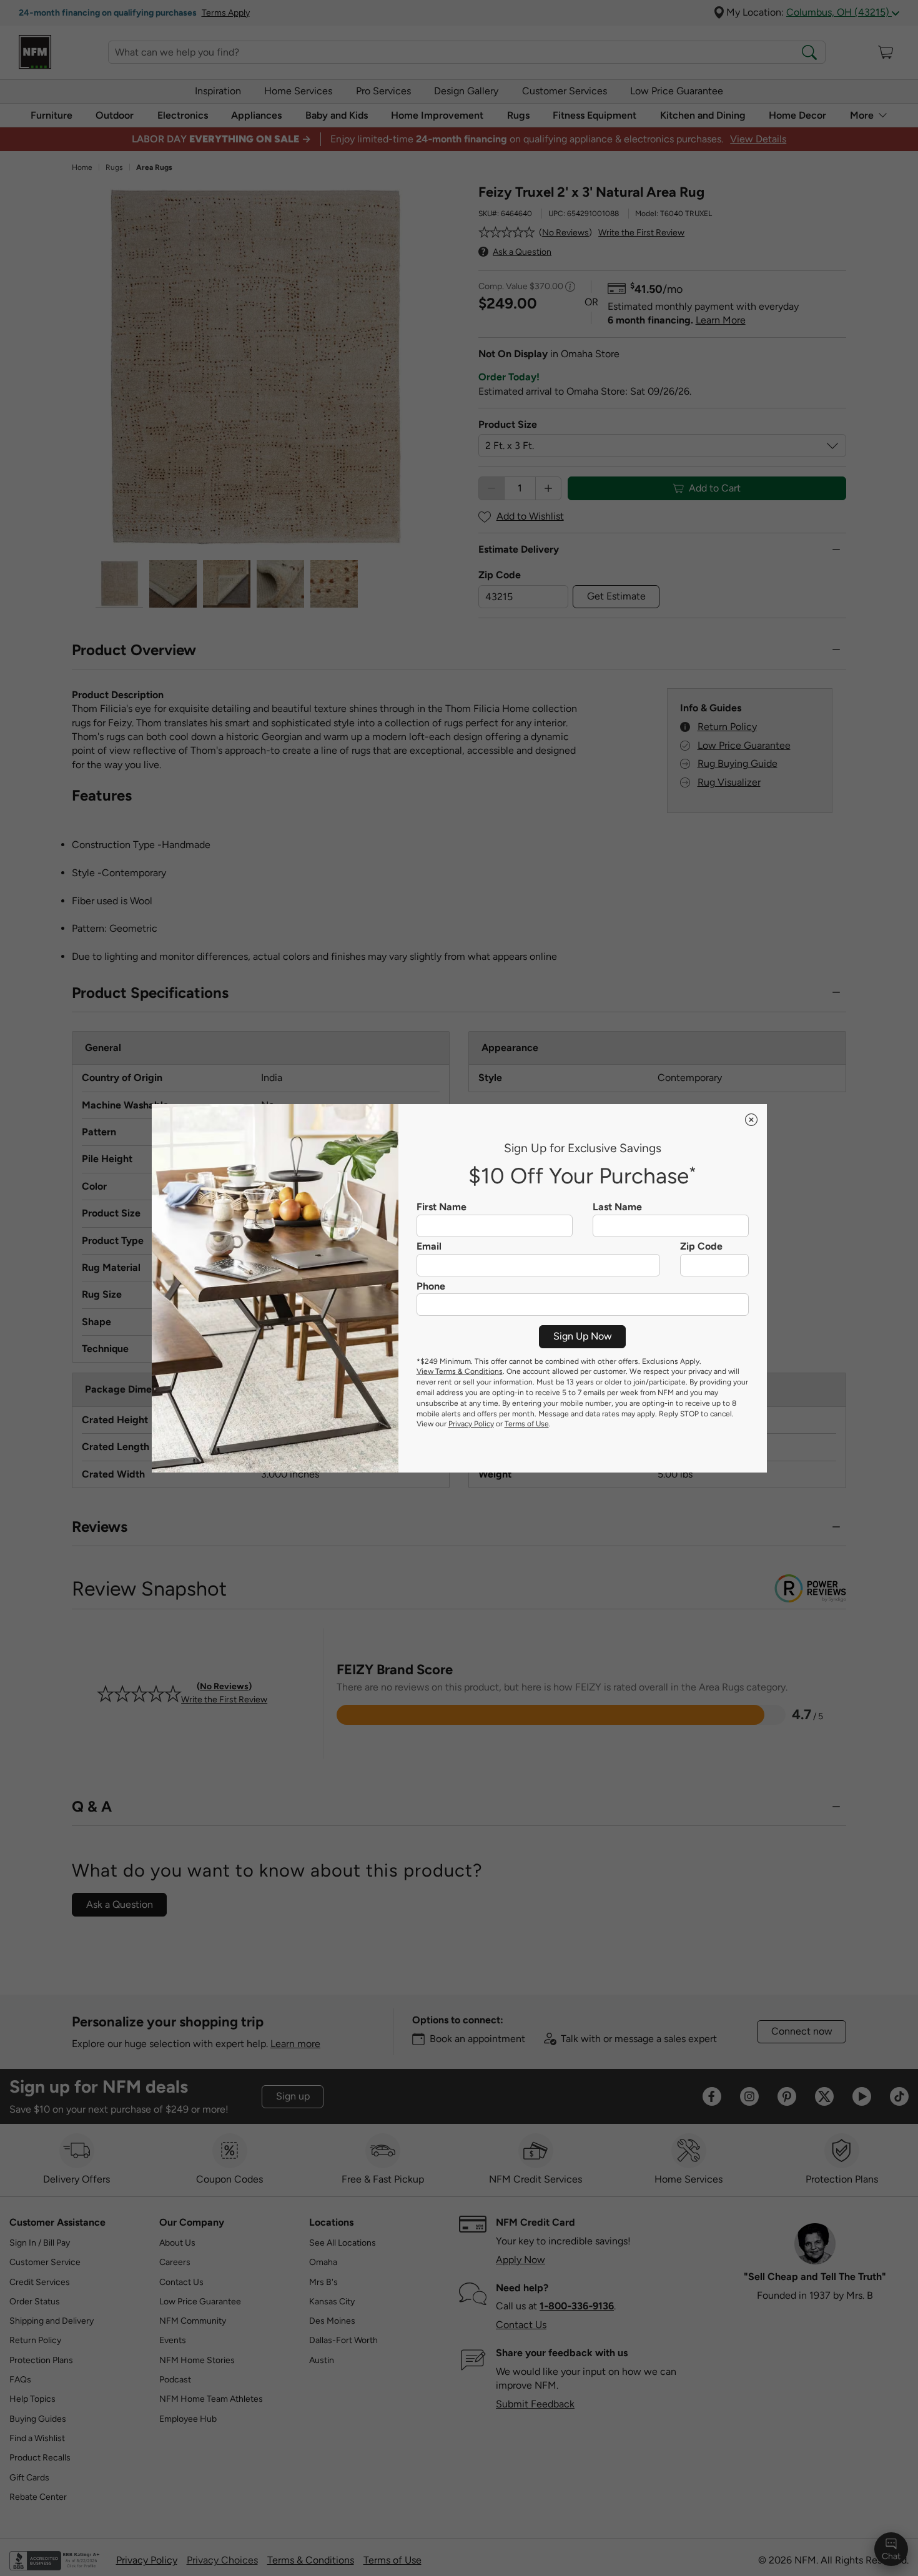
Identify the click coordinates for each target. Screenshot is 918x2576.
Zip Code (701, 1246)
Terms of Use (527, 1424)
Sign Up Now (583, 1336)
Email (429, 1246)
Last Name (617, 1207)
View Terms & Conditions (460, 1371)
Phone (431, 1286)
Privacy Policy (471, 1424)
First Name (442, 1207)
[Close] (751, 1120)
